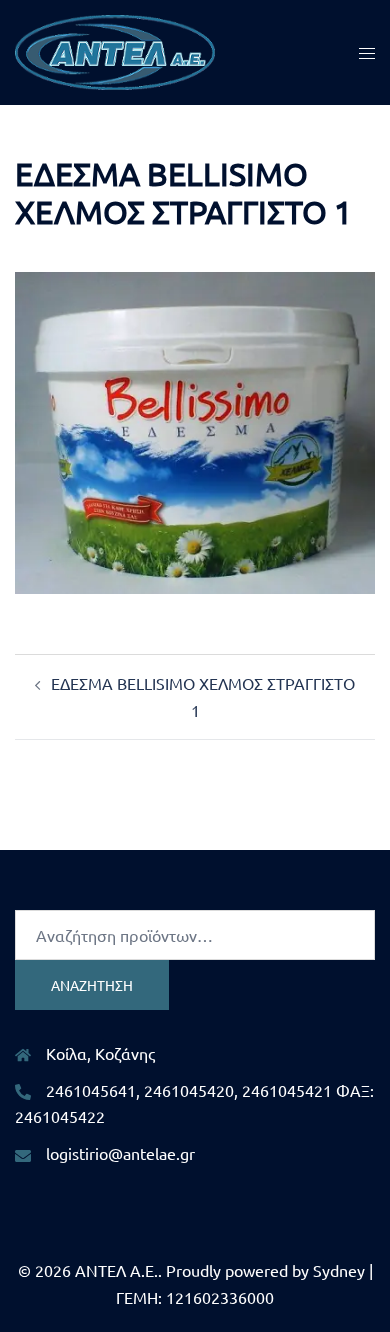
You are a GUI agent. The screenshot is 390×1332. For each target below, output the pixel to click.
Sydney (339, 1270)
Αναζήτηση (92, 985)
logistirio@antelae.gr (120, 1153)
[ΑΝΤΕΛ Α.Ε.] (115, 50)
